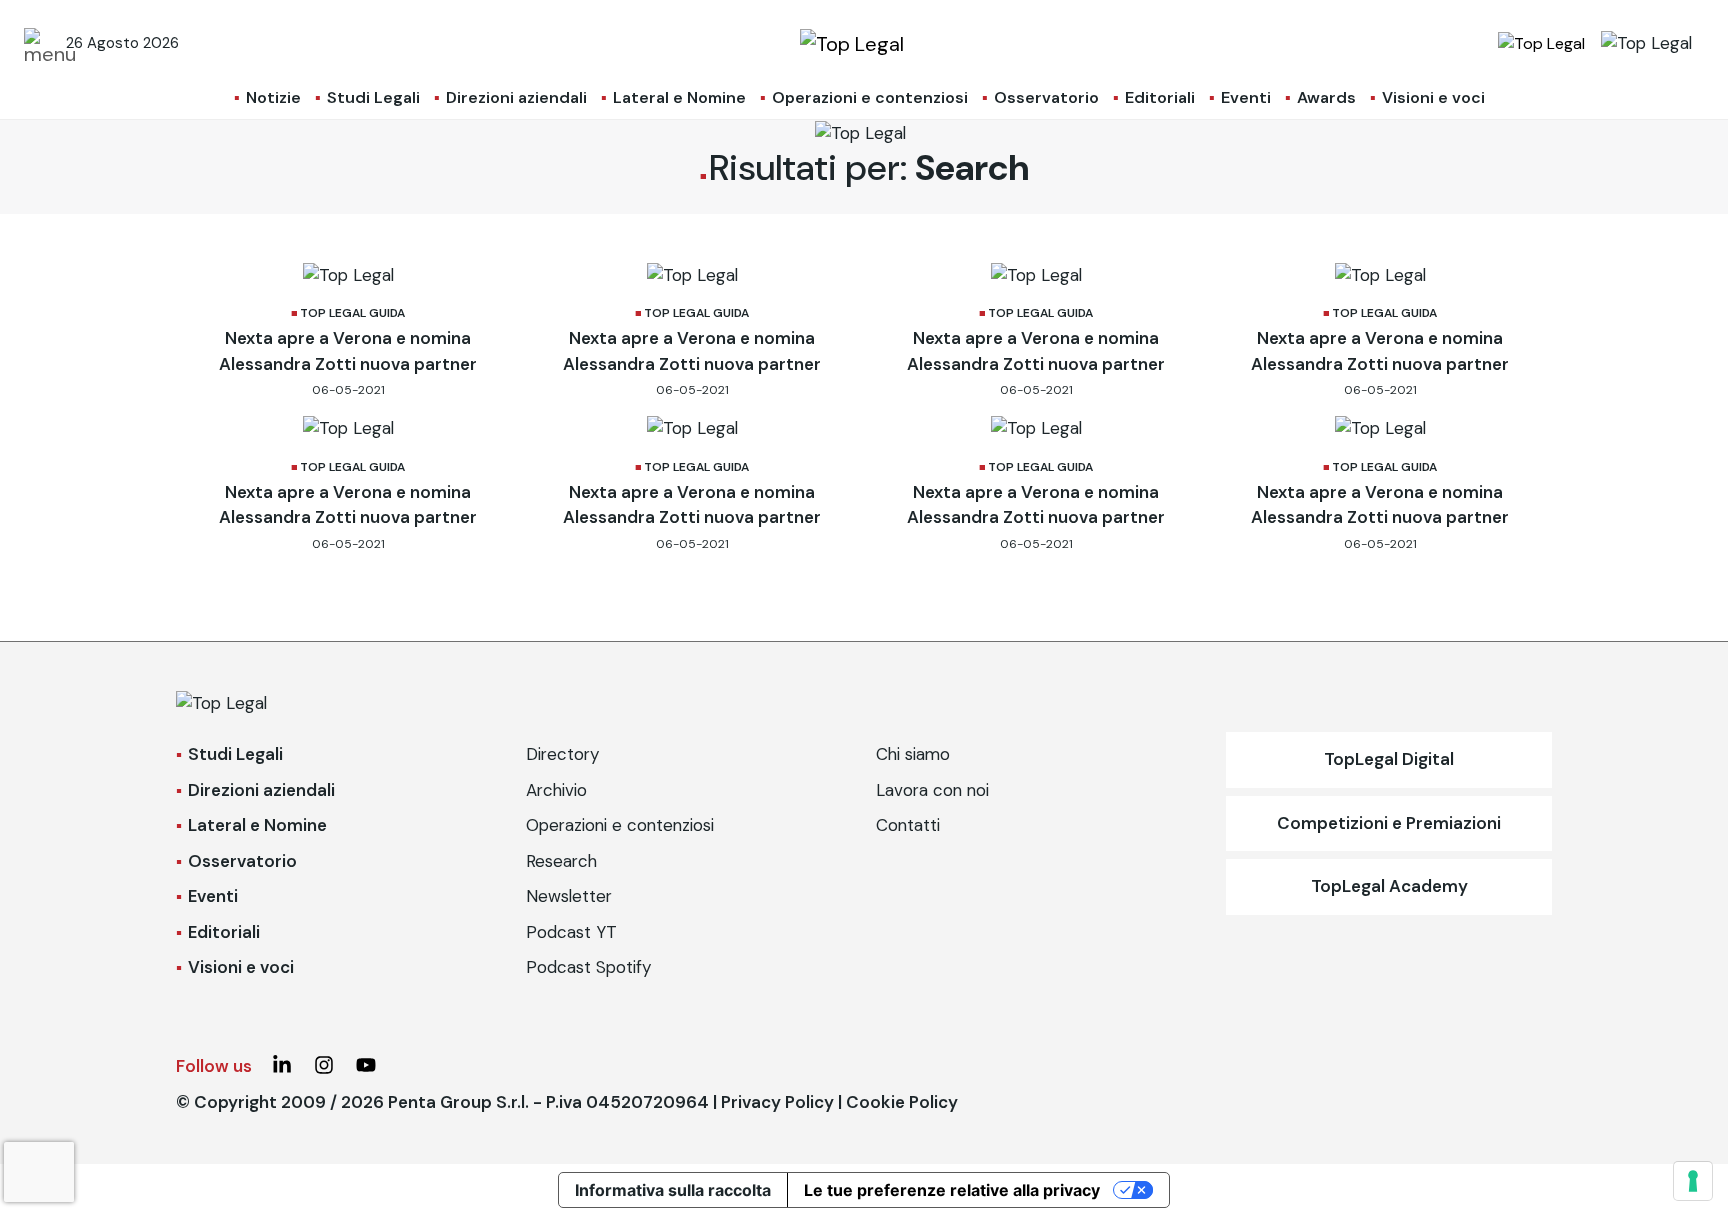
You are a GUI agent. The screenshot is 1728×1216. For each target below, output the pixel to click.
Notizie (273, 97)
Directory (562, 754)
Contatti (908, 825)
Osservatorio (1046, 97)
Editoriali (1160, 97)
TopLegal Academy (1389, 886)
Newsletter (569, 896)
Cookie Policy (902, 1102)
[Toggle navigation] (39, 43)
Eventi (1246, 97)
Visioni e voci (1433, 97)
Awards (1326, 97)
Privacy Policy (777, 1102)
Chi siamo (913, 754)
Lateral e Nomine (679, 97)
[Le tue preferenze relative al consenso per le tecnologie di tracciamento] (1693, 1181)
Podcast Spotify (588, 967)
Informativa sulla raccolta (673, 1190)
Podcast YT (571, 932)
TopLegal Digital (1389, 759)
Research (561, 861)
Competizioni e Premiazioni (1389, 823)
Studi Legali (373, 97)
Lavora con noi (932, 790)
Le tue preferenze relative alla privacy (952, 1190)
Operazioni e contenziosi (870, 97)
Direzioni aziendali (516, 97)
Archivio (556, 790)
